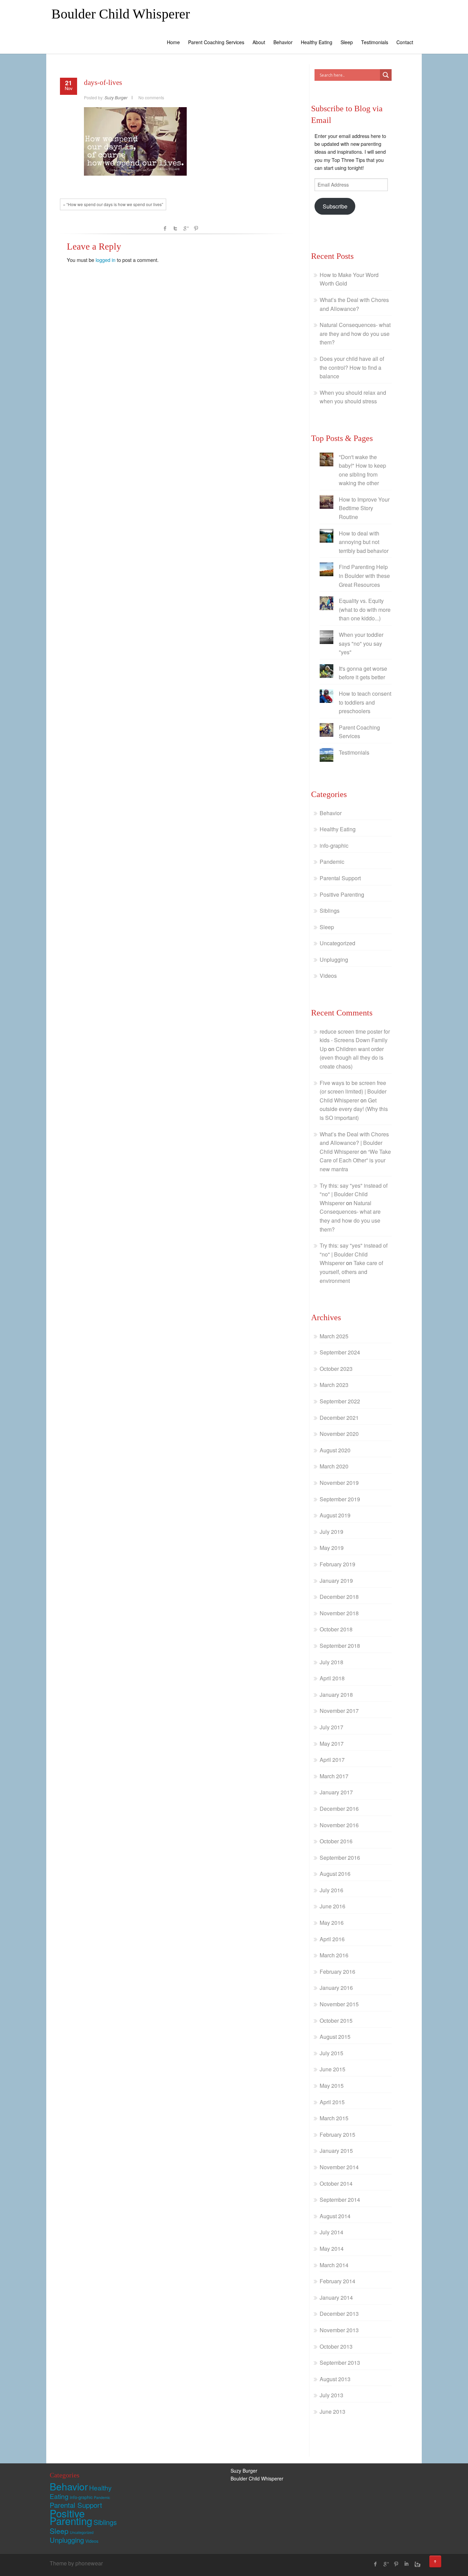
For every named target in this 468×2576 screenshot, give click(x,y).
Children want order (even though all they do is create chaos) (352, 1058)
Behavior (283, 42)
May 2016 (332, 1923)
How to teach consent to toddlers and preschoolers (365, 702)
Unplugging (334, 959)
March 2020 (334, 1466)
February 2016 (337, 1972)
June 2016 (332, 1906)
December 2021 (339, 1418)
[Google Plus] (386, 2564)
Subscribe (335, 206)
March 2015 (334, 2118)
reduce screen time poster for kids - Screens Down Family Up (355, 1040)
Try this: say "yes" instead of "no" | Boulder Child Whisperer (354, 1194)
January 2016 (336, 1988)
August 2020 (335, 1450)
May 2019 (332, 1548)
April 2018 (332, 1678)
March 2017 (334, 1776)
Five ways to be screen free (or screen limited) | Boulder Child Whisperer (353, 1091)
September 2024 (340, 1352)
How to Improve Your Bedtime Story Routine (364, 508)
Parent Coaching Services (216, 42)
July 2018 (331, 1662)
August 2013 (335, 2379)
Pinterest (196, 228)
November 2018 (339, 1613)
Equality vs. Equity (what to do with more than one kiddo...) (365, 609)
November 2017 (339, 1711)
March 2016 (334, 1955)
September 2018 (340, 1646)
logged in (106, 260)
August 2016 (335, 1874)
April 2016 (332, 1939)
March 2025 (334, 1336)
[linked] (406, 2564)
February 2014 (337, 2281)
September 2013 (340, 2363)
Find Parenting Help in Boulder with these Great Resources (364, 576)
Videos (328, 976)
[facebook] (375, 2564)
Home (173, 42)
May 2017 (332, 1744)
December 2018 (339, 1597)
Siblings (330, 911)
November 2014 (339, 2167)
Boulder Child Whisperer (121, 14)
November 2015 (339, 2004)
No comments (151, 97)
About (259, 42)
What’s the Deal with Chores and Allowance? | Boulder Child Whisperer (354, 1143)
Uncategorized (337, 943)
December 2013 (339, 2314)
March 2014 (334, 2265)
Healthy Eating (317, 42)
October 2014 (336, 2183)
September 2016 (340, 1858)
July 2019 (331, 1532)
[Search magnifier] (386, 75)
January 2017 (336, 1792)
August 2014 (335, 2216)
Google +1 (186, 228)
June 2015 (332, 2069)
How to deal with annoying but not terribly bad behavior (364, 542)
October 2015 (336, 2021)
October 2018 (336, 1629)
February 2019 (337, 1564)
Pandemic (332, 862)
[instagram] (417, 2564)
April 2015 (332, 2102)
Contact (405, 42)
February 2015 (337, 2135)
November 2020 (339, 1434)
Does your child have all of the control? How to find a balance (352, 367)
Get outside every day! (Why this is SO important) (354, 1109)
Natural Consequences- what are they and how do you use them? (355, 333)
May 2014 (332, 2249)
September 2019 (340, 1499)
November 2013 (339, 2330)
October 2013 (336, 2346)
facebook (165, 228)
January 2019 (336, 1581)
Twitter (175, 228)
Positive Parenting (342, 894)
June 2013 (332, 2411)
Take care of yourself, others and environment (351, 1272)
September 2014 (340, 2200)
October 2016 (336, 1841)
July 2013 (331, 2395)
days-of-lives (103, 83)
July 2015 (331, 2053)
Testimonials (375, 42)
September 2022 (340, 1401)
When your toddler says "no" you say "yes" (361, 643)
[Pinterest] (396, 2564)
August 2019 (335, 1515)
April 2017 (332, 1760)
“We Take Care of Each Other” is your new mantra (355, 1160)
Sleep (347, 42)
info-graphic (334, 845)
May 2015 (332, 2086)
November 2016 (339, 1825)
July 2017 (331, 1727)
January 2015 (336, 2151)
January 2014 (336, 2297)
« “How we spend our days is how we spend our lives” (113, 204)
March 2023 (334, 1385)
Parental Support (340, 878)
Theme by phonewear (76, 2563)
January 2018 (336, 1695)
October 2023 (336, 1369)
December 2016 (339, 1809)
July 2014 (331, 2232)
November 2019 (339, 1483)
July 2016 (331, 1890)
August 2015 (335, 2037)
